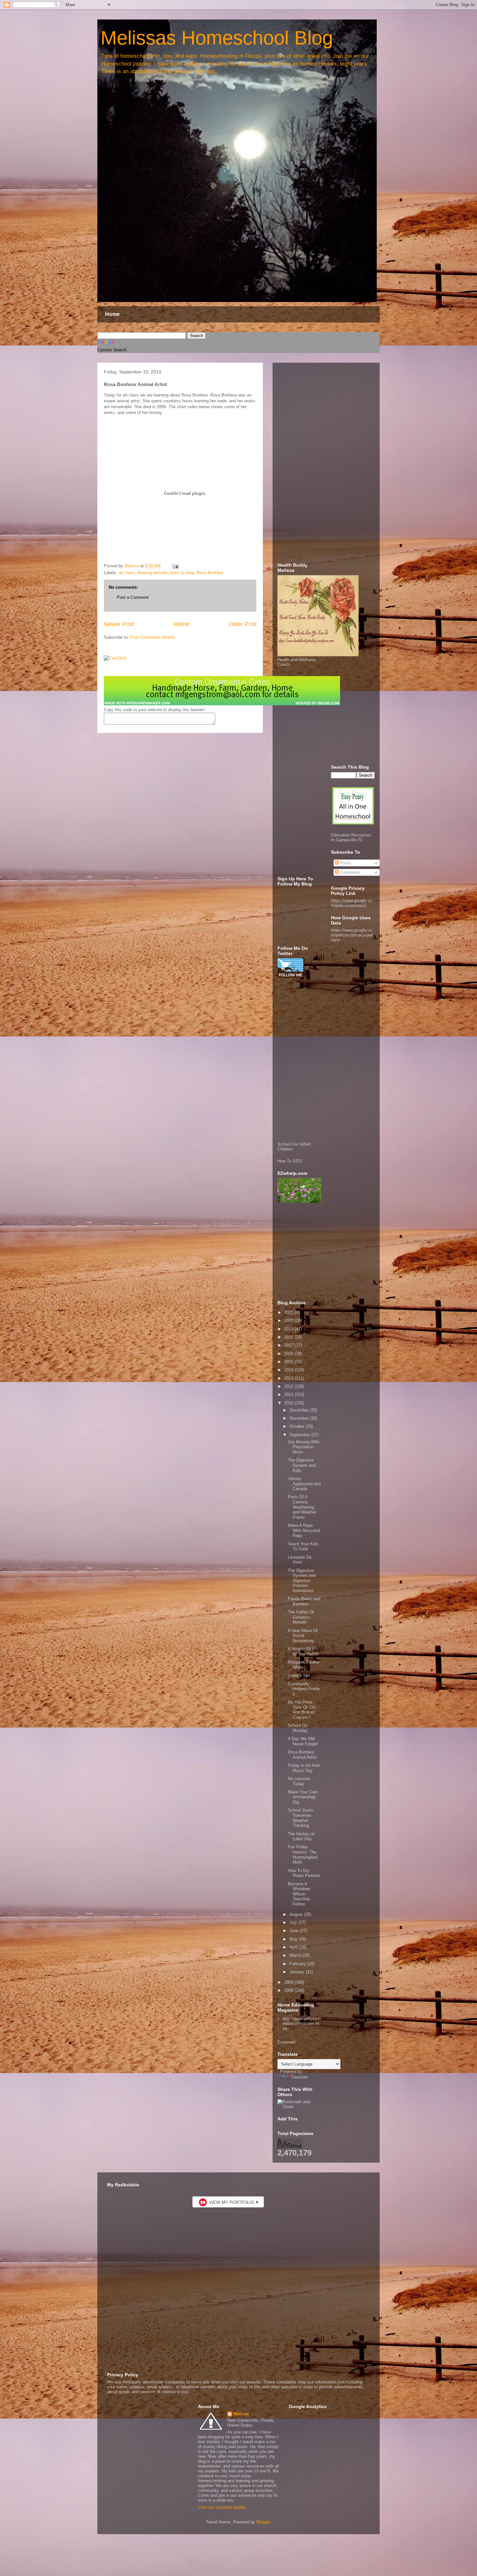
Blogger (263, 2522)
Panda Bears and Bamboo (304, 1601)
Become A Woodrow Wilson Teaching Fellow (299, 1894)
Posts (345, 863)
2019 (289, 1329)
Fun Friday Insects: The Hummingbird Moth (303, 1854)
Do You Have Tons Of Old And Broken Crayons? (302, 1710)
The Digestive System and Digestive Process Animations (302, 1581)
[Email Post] (175, 566)
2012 (289, 1386)
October (298, 1426)
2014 (289, 1370)
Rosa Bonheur (210, 573)
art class (127, 573)
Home (112, 314)
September (300, 1435)
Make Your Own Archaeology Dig (303, 1797)
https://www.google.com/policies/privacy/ (352, 903)
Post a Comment (133, 597)
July (294, 1923)
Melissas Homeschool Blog (217, 38)
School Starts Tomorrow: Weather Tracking (301, 1818)
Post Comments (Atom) (152, 637)
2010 (289, 1403)
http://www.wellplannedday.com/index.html (302, 2024)
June (295, 1931)
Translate (299, 2077)
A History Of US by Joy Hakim (303, 1651)
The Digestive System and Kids (302, 1465)
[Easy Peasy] (353, 823)
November (300, 1418)
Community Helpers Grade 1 (304, 1689)
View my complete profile (222, 2507)
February (298, 1964)
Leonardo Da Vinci (300, 1560)
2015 (289, 1362)
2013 (289, 1378)
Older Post (243, 624)
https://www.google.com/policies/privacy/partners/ (352, 935)
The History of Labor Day (301, 1836)
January (298, 1972)
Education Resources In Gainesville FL (351, 837)
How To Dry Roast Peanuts (304, 1873)
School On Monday (298, 1728)
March (296, 1955)
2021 (289, 1312)
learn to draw (182, 573)
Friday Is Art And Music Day (304, 1768)
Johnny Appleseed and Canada (304, 1484)
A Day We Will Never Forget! (303, 1741)
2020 (289, 1320)
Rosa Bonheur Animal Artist (302, 1755)
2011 (289, 1395)
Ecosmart (287, 2042)
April (294, 1947)
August (297, 1914)
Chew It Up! (299, 1675)
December (300, 1410)
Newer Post (119, 624)
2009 (289, 1982)
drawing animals (153, 573)
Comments (350, 872)
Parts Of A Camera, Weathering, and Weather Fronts (302, 1507)
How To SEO (290, 1161)
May (294, 1939)
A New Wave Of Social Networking (303, 1636)
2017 (289, 1345)
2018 (289, 1337)
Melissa (241, 2414)
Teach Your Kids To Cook (303, 1546)
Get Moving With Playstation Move (304, 1447)
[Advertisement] (326, 465)
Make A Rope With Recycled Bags (304, 1530)
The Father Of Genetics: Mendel (301, 1617)
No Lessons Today (299, 1781)
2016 (289, 1354)
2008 (289, 1990)
